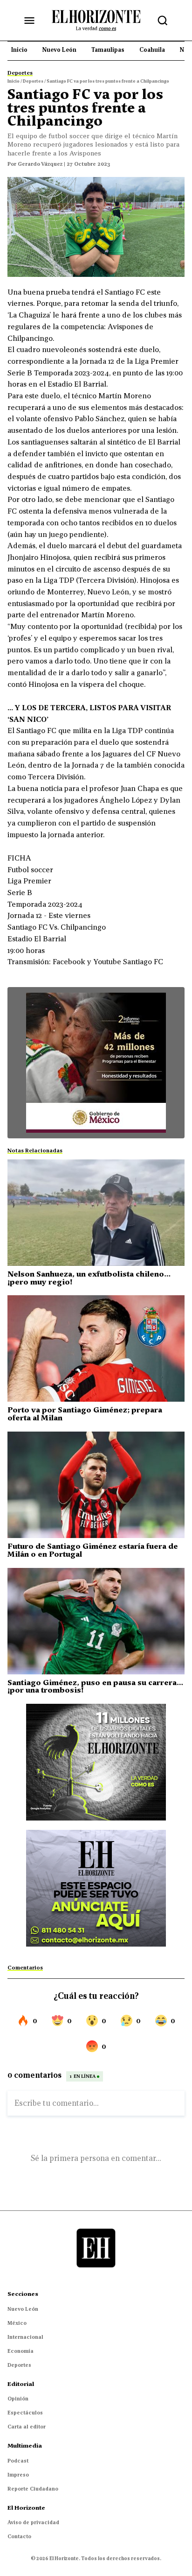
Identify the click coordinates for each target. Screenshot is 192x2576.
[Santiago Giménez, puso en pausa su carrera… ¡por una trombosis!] (96, 1621)
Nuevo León (23, 2309)
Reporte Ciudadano (33, 2489)
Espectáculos (25, 2413)
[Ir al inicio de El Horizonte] (96, 20)
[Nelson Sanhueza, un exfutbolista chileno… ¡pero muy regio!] (96, 1213)
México (17, 2323)
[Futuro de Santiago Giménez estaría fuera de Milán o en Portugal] (96, 1485)
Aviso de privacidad (33, 2522)
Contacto (19, 2536)
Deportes (19, 2365)
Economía (21, 2351)
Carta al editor (27, 2427)
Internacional (25, 2337)
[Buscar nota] (163, 21)
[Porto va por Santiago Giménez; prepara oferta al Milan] (96, 1348)
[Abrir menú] (29, 21)
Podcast (18, 2461)
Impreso (18, 2475)
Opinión (18, 2399)
